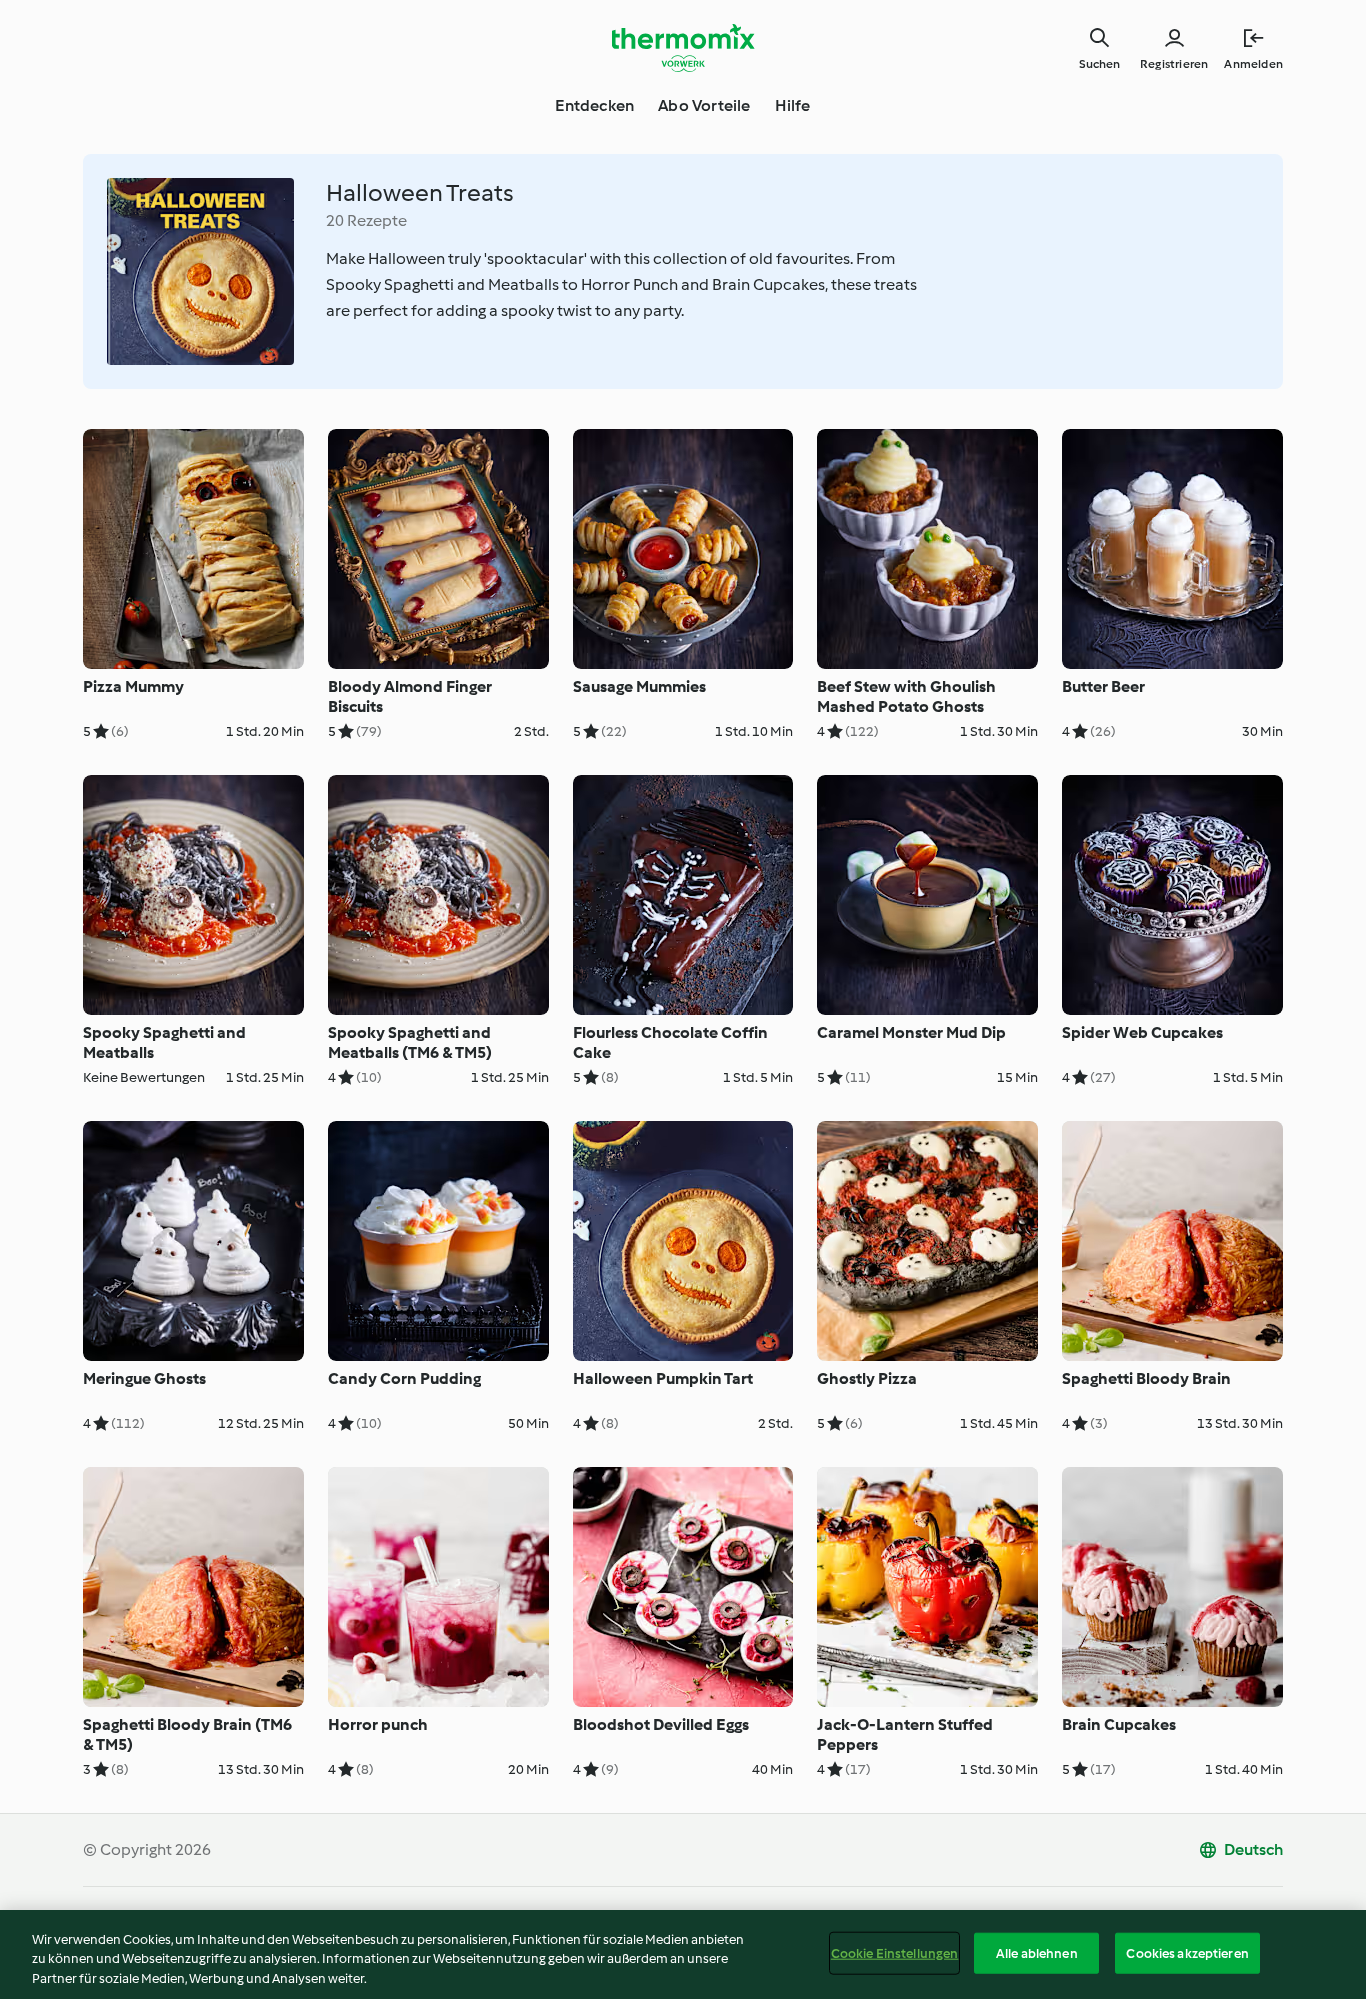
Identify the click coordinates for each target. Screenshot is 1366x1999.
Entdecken (594, 105)
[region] (683, 1954)
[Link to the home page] (683, 48)
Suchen (1099, 64)
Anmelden (1253, 64)
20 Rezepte (366, 220)
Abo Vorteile (704, 105)
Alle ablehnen (1037, 1952)
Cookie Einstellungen (895, 1952)
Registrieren (1174, 64)
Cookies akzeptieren (1187, 1952)
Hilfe (793, 105)
